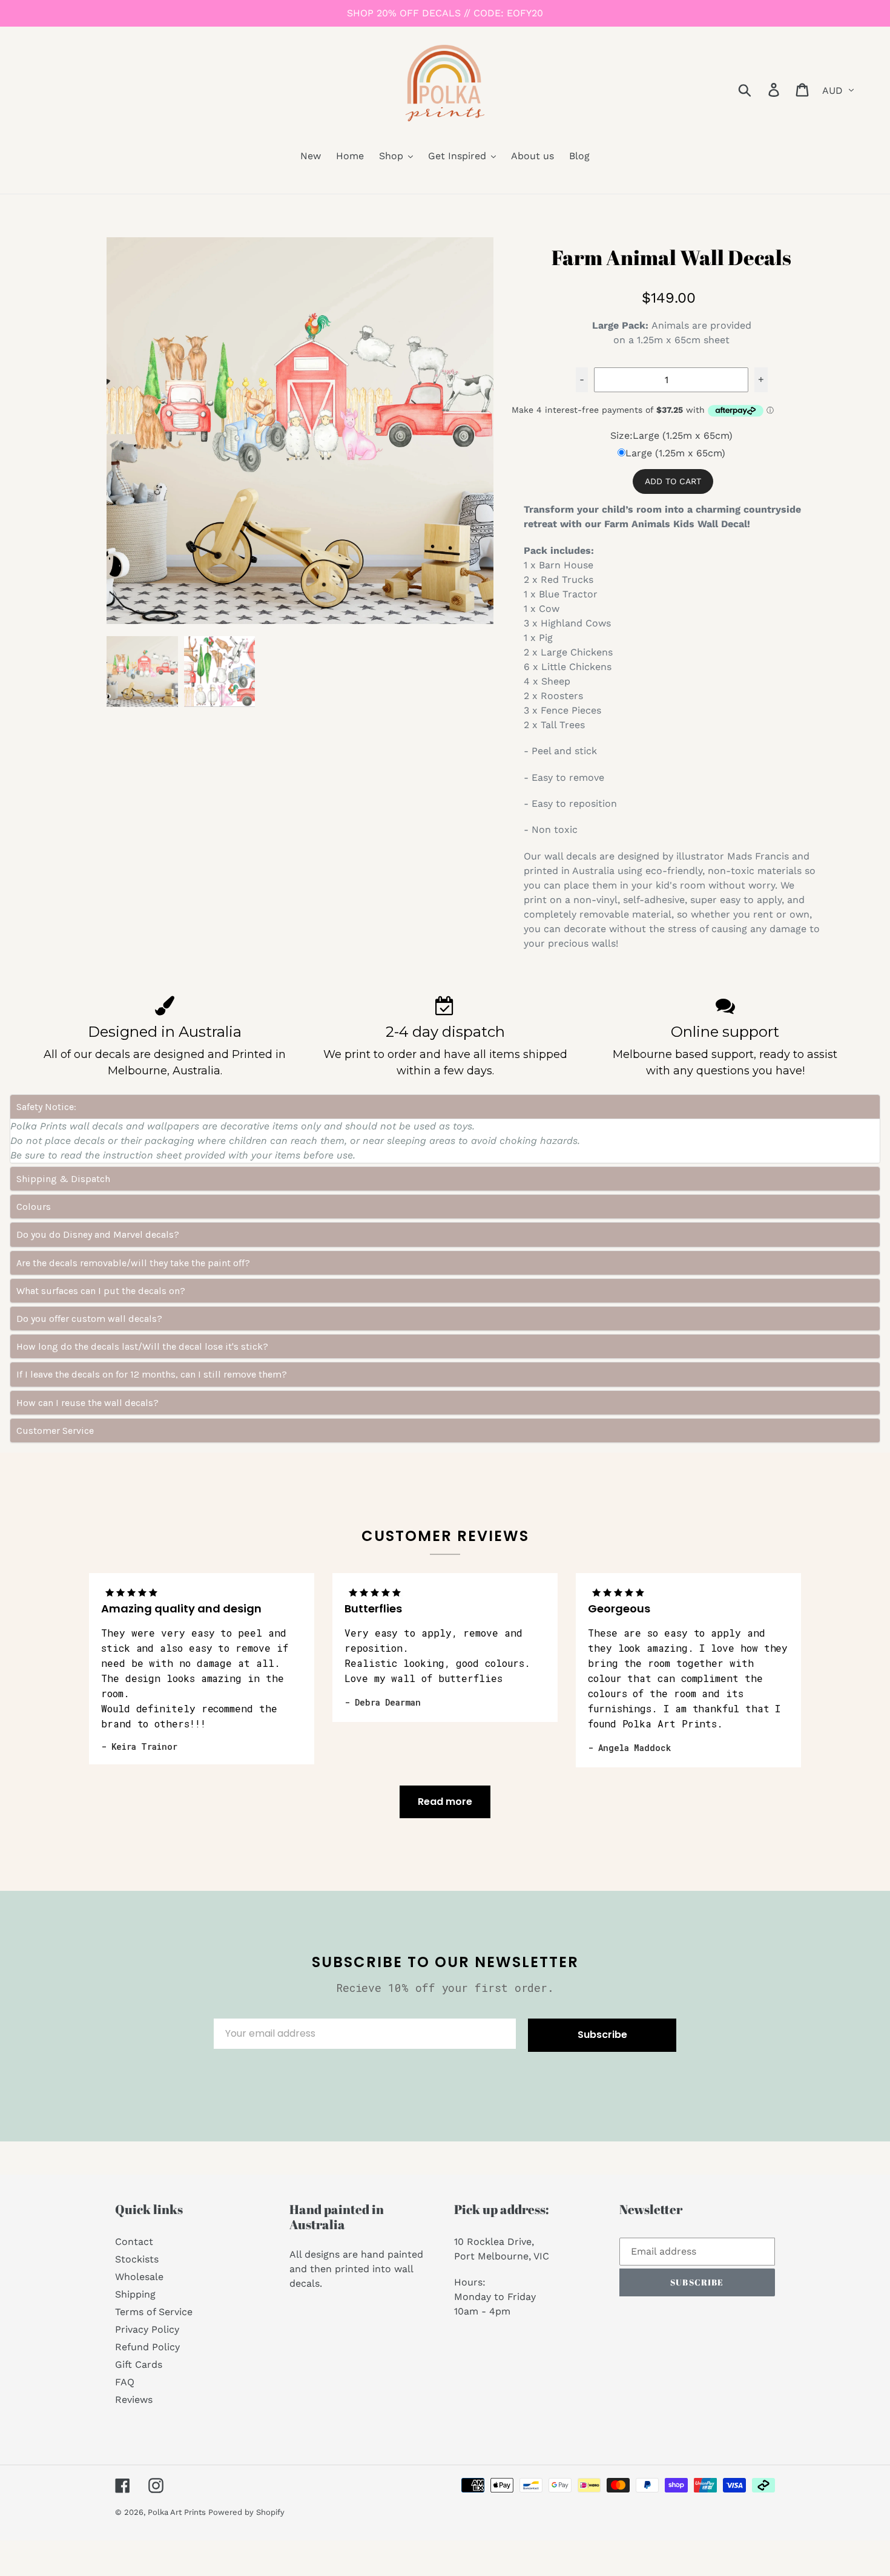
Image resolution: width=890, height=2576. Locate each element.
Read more (445, 1802)
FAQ (125, 2382)
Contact (134, 2242)
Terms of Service (154, 2312)
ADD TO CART (673, 481)
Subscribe (602, 2035)
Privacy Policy (147, 2329)
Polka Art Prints (178, 2512)
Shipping (135, 2294)
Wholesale (139, 2277)
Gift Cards (139, 2364)
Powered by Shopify (246, 2512)
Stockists (137, 2259)
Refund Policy (147, 2347)
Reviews (134, 2400)
